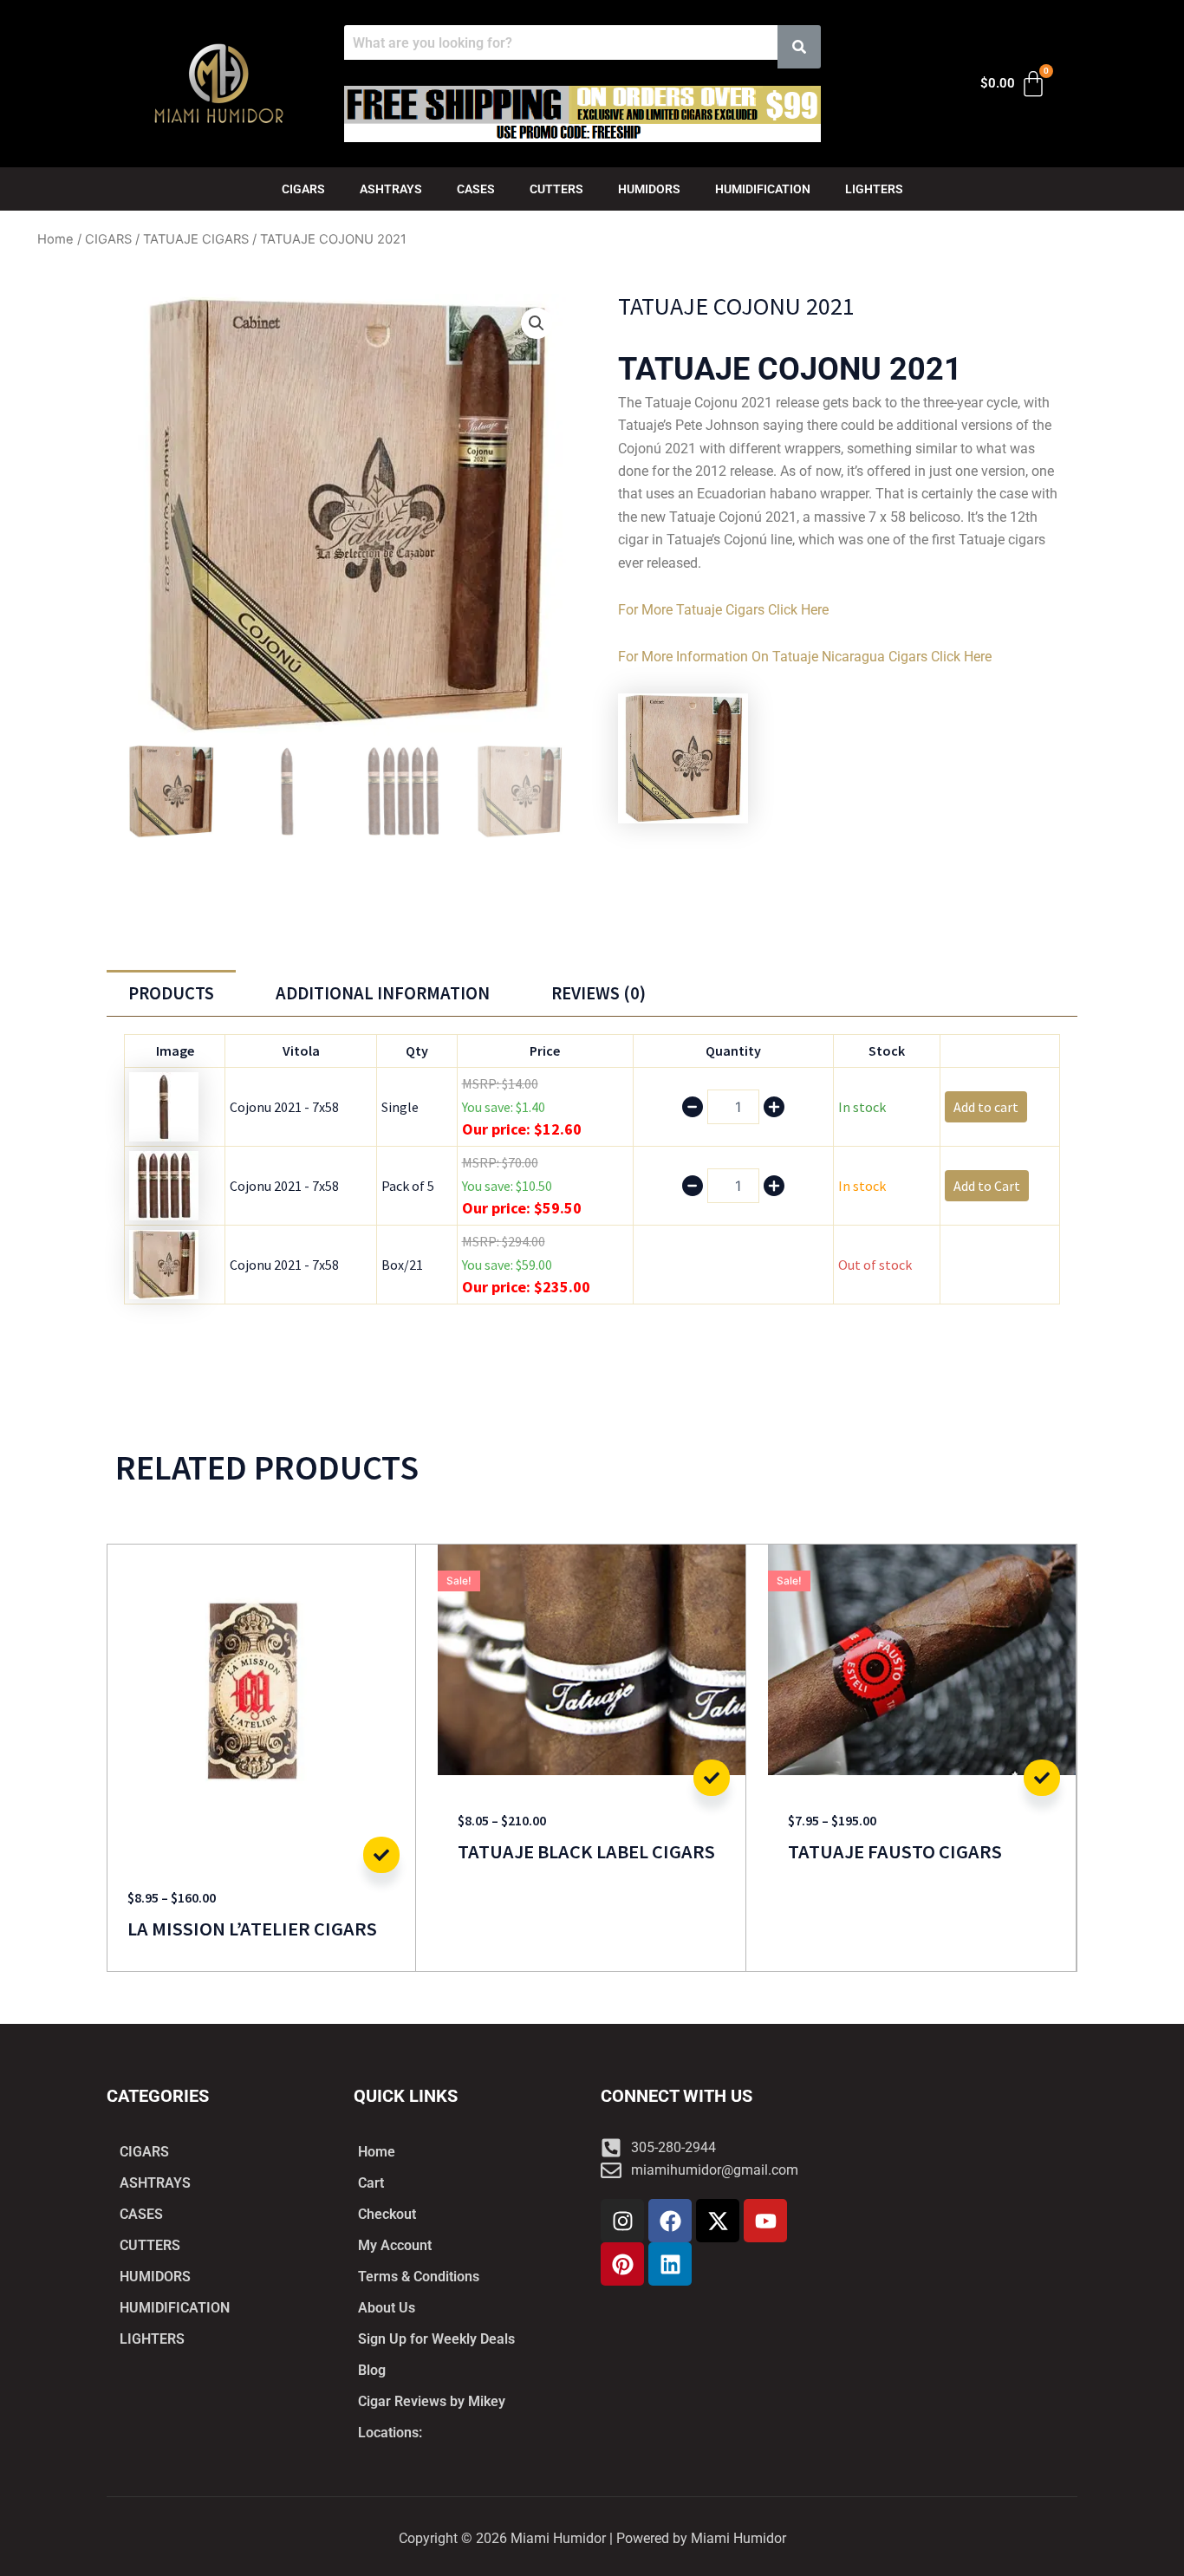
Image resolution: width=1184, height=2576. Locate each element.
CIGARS (303, 189)
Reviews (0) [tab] (599, 993)
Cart (371, 2183)
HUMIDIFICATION (763, 189)
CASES (476, 189)
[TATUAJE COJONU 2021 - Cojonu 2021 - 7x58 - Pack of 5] (164, 1184)
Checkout (387, 2214)
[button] (537, 323)
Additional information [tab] (383, 993)
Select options (381, 1855)
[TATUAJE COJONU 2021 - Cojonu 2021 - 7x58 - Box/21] (164, 1263)
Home (55, 239)
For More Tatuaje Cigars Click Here (723, 610)
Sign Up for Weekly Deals (436, 2339)
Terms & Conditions (419, 2277)
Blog (372, 2370)
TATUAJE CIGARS (196, 239)
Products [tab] (171, 993)
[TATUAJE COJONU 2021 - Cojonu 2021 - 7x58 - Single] (164, 1105)
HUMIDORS (649, 189)
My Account (395, 2245)
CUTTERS (556, 189)
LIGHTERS (874, 189)
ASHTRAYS (391, 189)
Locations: (390, 2433)
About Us (387, 2308)
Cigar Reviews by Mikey (432, 2401)
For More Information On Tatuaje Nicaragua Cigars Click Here (805, 657)
